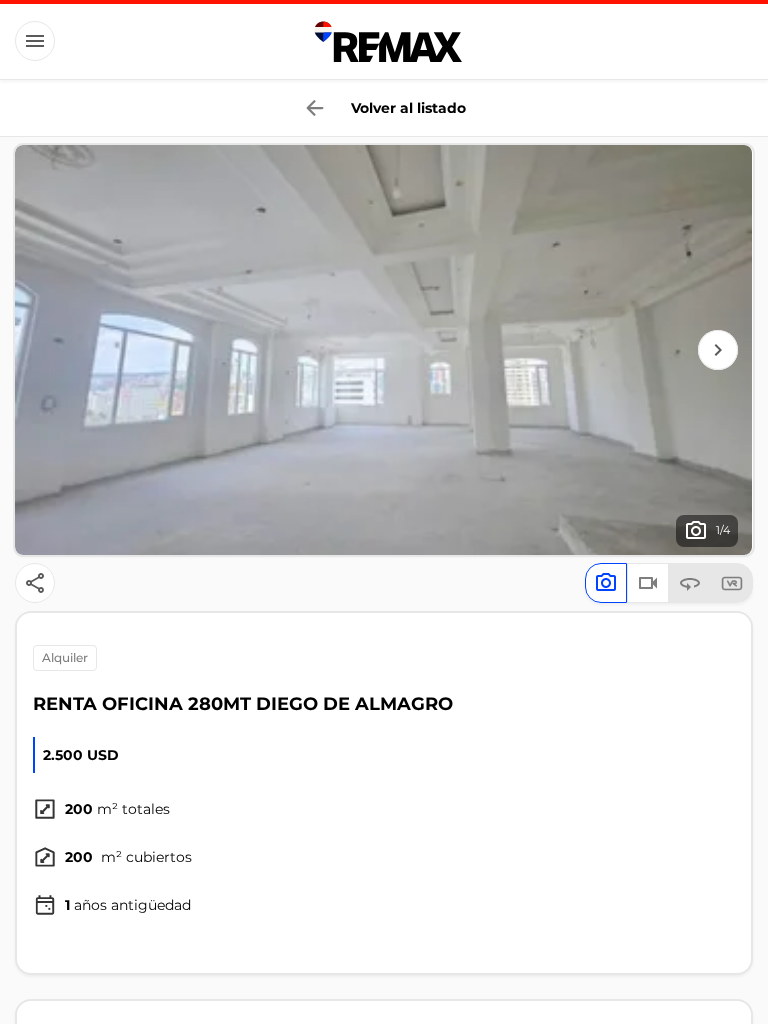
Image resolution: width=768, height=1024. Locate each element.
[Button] (35, 41)
